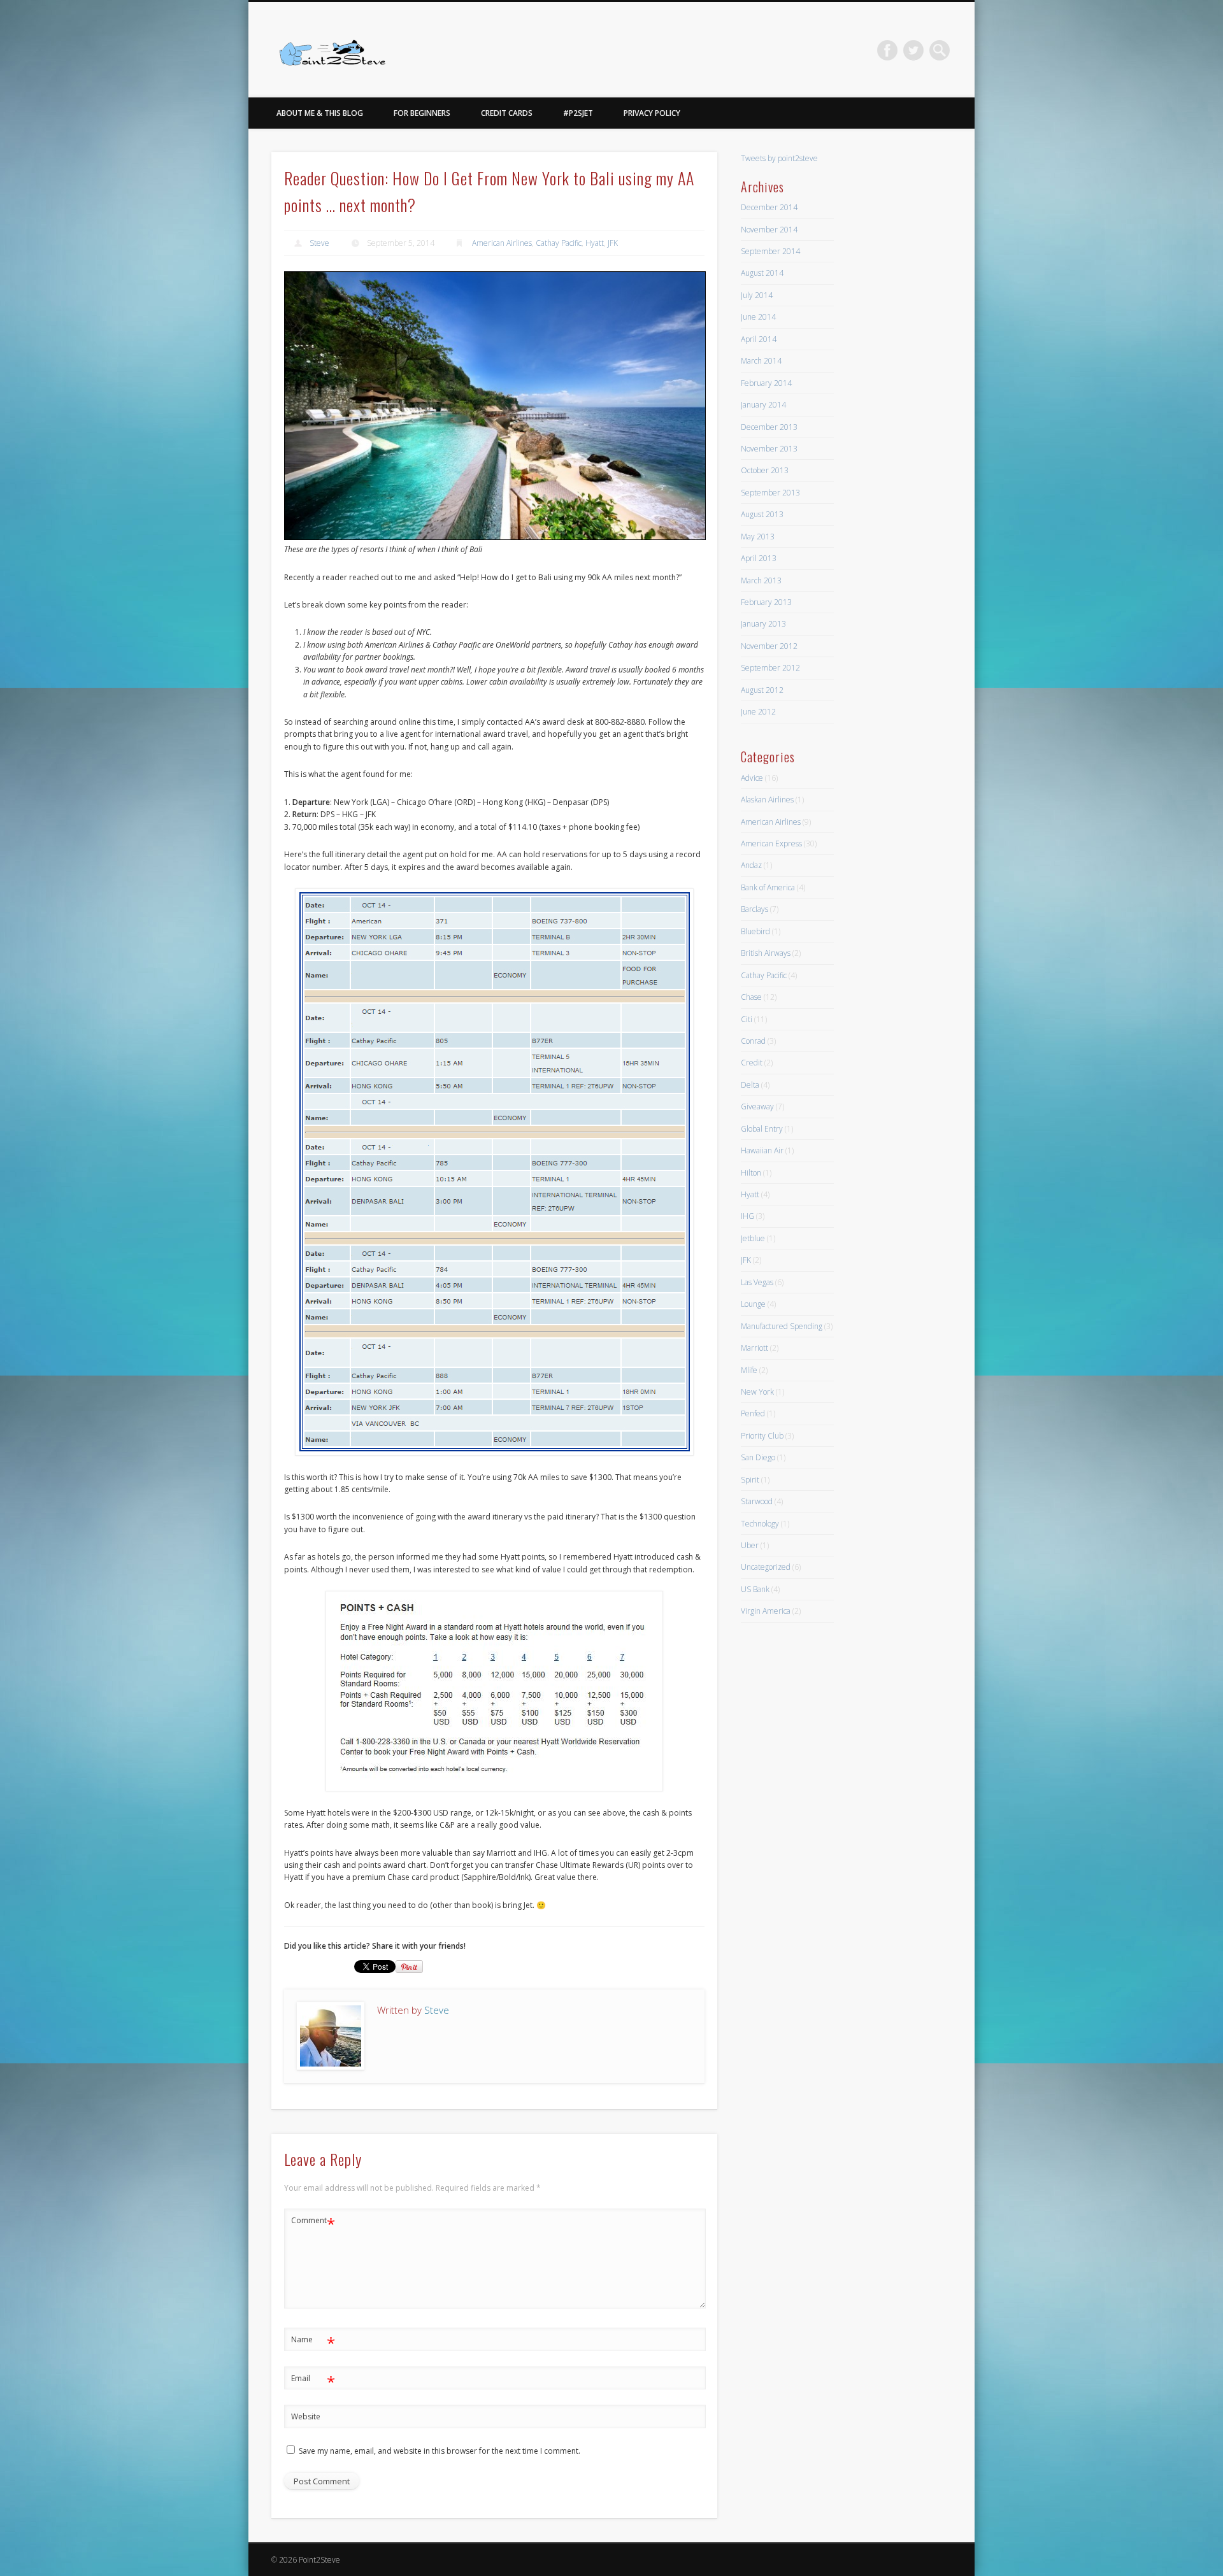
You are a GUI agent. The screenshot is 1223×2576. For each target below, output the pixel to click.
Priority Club (762, 1436)
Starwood (757, 1501)
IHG (747, 1216)
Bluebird (755, 931)
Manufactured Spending (782, 1326)
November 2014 (769, 230)
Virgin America (766, 1611)
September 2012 (770, 668)
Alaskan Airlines (767, 800)
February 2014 (766, 383)
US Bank (755, 1589)
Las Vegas (757, 1282)
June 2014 (758, 317)
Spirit (750, 1480)
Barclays (755, 909)
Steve (319, 243)
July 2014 (757, 295)
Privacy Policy (652, 113)
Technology (760, 1524)
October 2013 (765, 470)
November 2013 (769, 449)
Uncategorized (766, 1567)
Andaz (751, 865)
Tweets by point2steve (779, 158)
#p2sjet (578, 113)
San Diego (758, 1457)
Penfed (753, 1413)
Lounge (753, 1304)
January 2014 (763, 405)
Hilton (751, 1173)
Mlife (749, 1370)
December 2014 (769, 207)
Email (313, 2380)
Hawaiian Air (762, 1150)
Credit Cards (507, 113)
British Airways (766, 953)
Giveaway (757, 1107)
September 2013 (770, 493)
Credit (752, 1063)
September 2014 (770, 251)
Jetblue (753, 1238)
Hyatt (595, 243)
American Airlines (502, 243)
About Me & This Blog (320, 113)
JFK (613, 243)
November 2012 (769, 646)
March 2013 (761, 580)
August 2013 (762, 514)
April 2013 (759, 558)
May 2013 (758, 537)
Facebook (887, 50)
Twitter (913, 50)
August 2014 (762, 273)
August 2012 (762, 690)
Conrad (753, 1041)
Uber (750, 1545)
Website (306, 2416)
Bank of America (768, 887)
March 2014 (761, 361)
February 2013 (766, 602)
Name (313, 2342)
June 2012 (758, 712)
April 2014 (759, 339)
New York (757, 1392)
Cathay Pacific (559, 243)
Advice (752, 778)
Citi (747, 1019)
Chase (751, 997)
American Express (771, 843)
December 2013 (769, 427)
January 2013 (763, 624)
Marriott (755, 1348)
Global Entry (762, 1129)
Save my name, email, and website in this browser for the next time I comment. (440, 2451)
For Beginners (422, 113)
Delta (750, 1085)
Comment (313, 2223)
